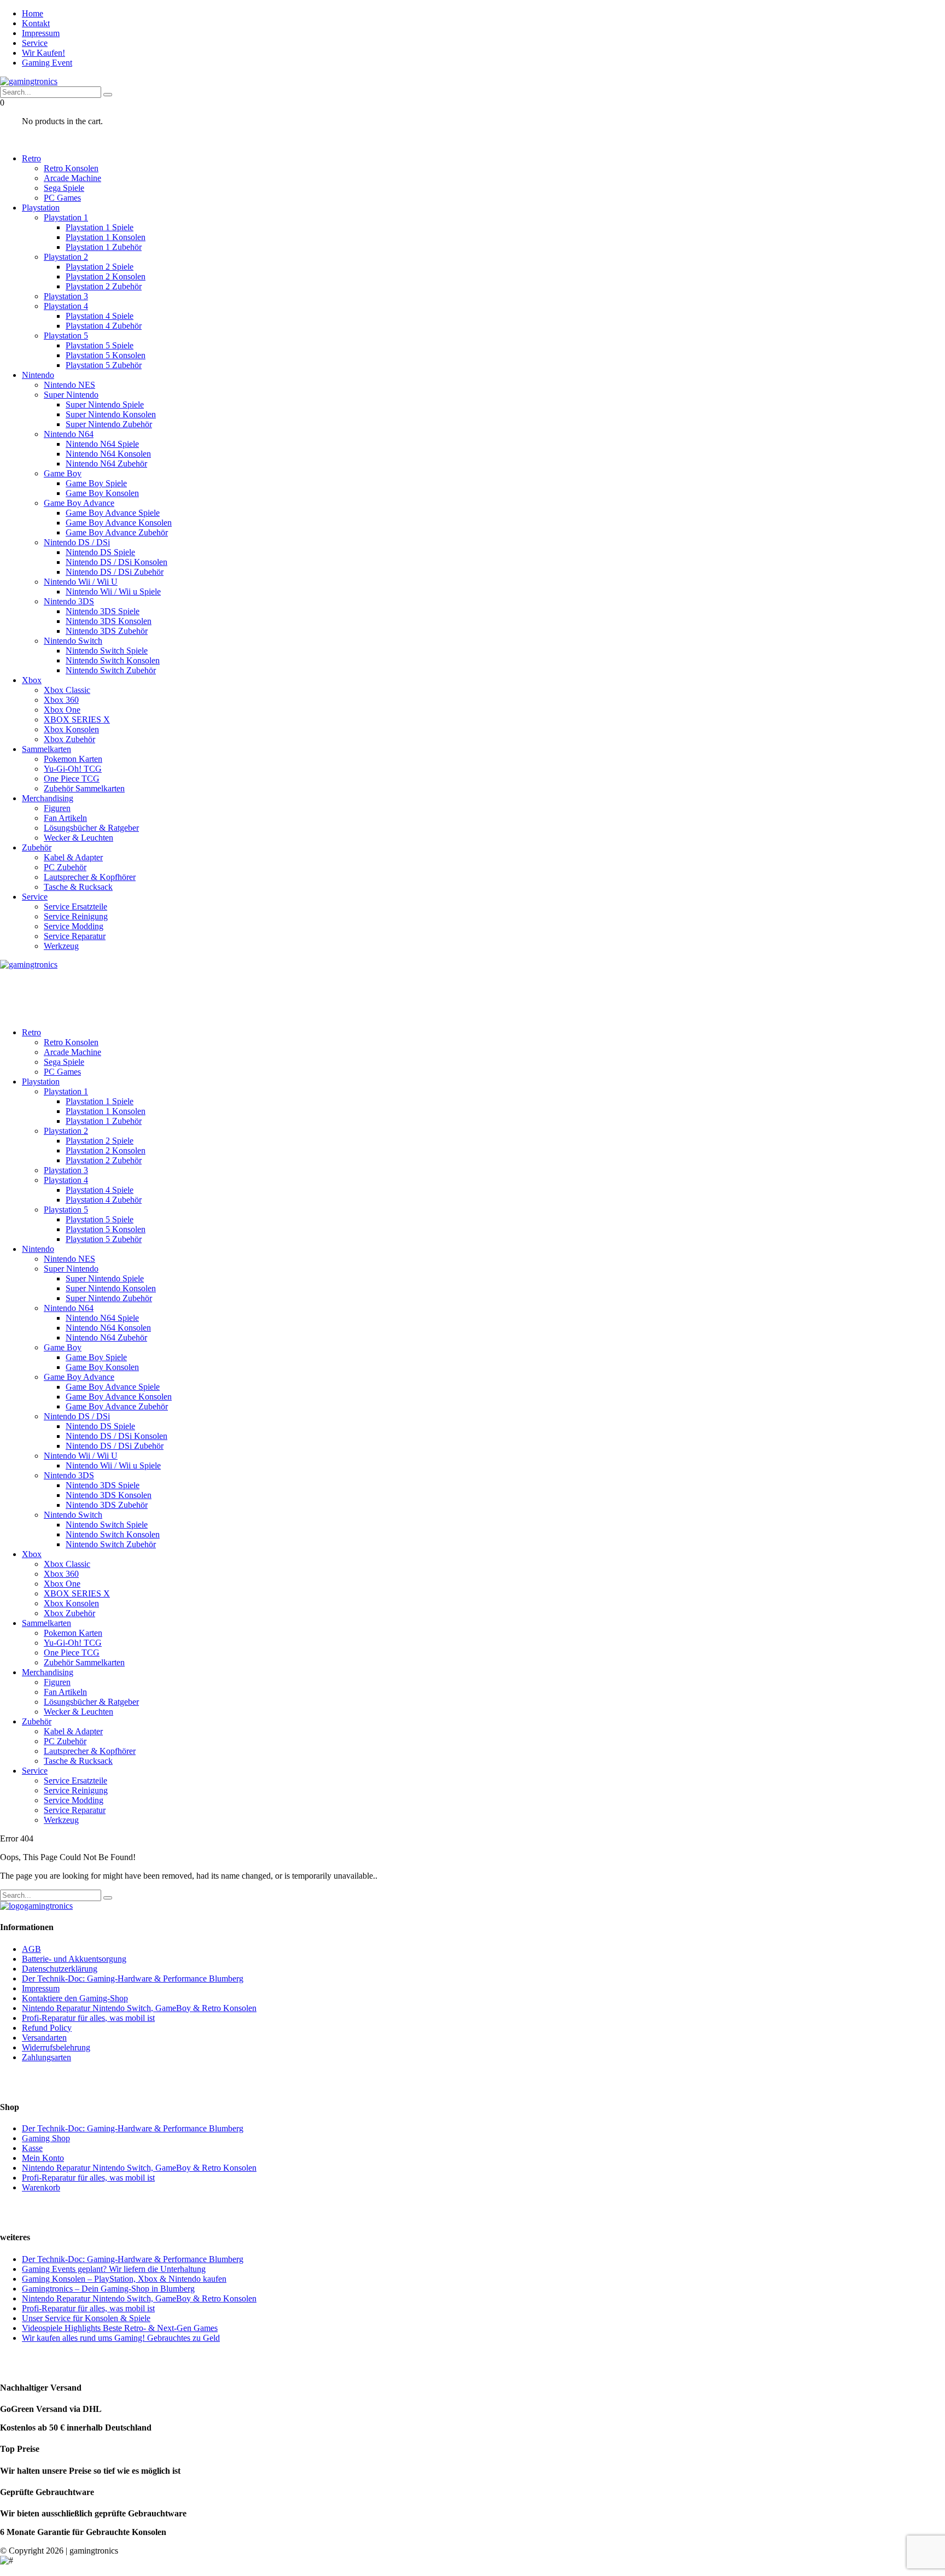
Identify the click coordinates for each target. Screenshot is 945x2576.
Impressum (41, 33)
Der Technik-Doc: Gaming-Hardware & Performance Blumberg (133, 1978)
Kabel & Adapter (73, 857)
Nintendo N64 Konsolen (108, 454)
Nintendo (38, 375)
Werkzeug (61, 946)
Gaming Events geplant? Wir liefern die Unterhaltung (114, 2269)
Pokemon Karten (73, 759)
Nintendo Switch (73, 641)
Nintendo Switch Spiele (107, 651)
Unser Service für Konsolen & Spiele (86, 2318)
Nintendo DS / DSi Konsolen (116, 562)
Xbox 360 (61, 700)
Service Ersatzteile (75, 907)
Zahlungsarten (46, 2057)
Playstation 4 (66, 306)
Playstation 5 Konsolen (106, 355)
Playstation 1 (66, 217)
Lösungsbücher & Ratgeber (91, 828)
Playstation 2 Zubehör (104, 286)
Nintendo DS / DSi (77, 542)
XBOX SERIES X (77, 719)
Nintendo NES (69, 385)
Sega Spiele (64, 188)
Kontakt (36, 23)
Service (35, 43)
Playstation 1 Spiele (100, 227)
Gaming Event (47, 63)
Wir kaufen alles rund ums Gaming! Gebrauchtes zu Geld (121, 2338)
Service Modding (74, 926)
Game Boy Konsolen (102, 493)
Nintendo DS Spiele (100, 552)
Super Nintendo (71, 395)
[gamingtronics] (29, 81)
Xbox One (62, 710)
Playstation (41, 208)
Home (33, 13)
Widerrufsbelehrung (56, 2047)
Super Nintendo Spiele (105, 404)
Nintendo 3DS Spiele (103, 611)
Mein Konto (43, 2158)
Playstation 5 (66, 336)
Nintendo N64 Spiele (102, 444)
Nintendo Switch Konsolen (113, 660)
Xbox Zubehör (69, 739)
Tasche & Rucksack (78, 887)
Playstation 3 (66, 296)
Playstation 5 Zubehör (104, 365)
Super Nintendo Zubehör (109, 424)
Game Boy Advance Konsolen (119, 523)
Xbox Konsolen (71, 729)
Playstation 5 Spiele (100, 345)
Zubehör (37, 847)
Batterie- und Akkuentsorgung (74, 1959)
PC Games (62, 198)
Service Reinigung (76, 916)
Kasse (32, 2148)
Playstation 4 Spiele (100, 316)
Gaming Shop (46, 2138)
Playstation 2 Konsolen (106, 276)
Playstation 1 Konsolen (106, 237)
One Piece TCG (72, 779)
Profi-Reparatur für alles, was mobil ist (88, 2018)
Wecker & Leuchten (78, 838)
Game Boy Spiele (96, 483)
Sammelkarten (46, 749)
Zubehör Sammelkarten (84, 788)
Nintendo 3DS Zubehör (107, 631)
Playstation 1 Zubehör (104, 247)
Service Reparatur (75, 936)
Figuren (57, 808)
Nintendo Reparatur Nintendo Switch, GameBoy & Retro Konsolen (139, 2008)
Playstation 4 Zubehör (104, 326)
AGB (31, 1949)
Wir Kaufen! (43, 53)
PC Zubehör (65, 867)
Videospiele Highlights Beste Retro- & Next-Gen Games (120, 2328)
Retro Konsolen (71, 168)
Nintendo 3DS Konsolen (109, 621)
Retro (31, 158)
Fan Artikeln (65, 818)
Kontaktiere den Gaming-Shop (75, 1998)
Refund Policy (47, 2028)
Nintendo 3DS (69, 601)
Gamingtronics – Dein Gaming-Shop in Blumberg (108, 2289)
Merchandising (48, 798)
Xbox (32, 680)
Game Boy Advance (79, 503)
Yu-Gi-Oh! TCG (73, 769)
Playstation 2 (66, 257)
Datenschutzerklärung (60, 1969)
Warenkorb (41, 2187)
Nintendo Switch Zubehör (111, 670)
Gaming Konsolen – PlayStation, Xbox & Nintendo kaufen (124, 2279)
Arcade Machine (72, 178)
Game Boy (63, 473)
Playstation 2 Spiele (100, 267)
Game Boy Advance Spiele (113, 513)
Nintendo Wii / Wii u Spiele (113, 591)
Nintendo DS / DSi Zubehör (115, 572)
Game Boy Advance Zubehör (117, 532)
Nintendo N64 (69, 434)
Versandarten (44, 2038)
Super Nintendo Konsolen (111, 414)
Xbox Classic (67, 690)
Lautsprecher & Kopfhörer (90, 877)
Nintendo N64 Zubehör (106, 464)
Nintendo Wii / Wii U (81, 582)
